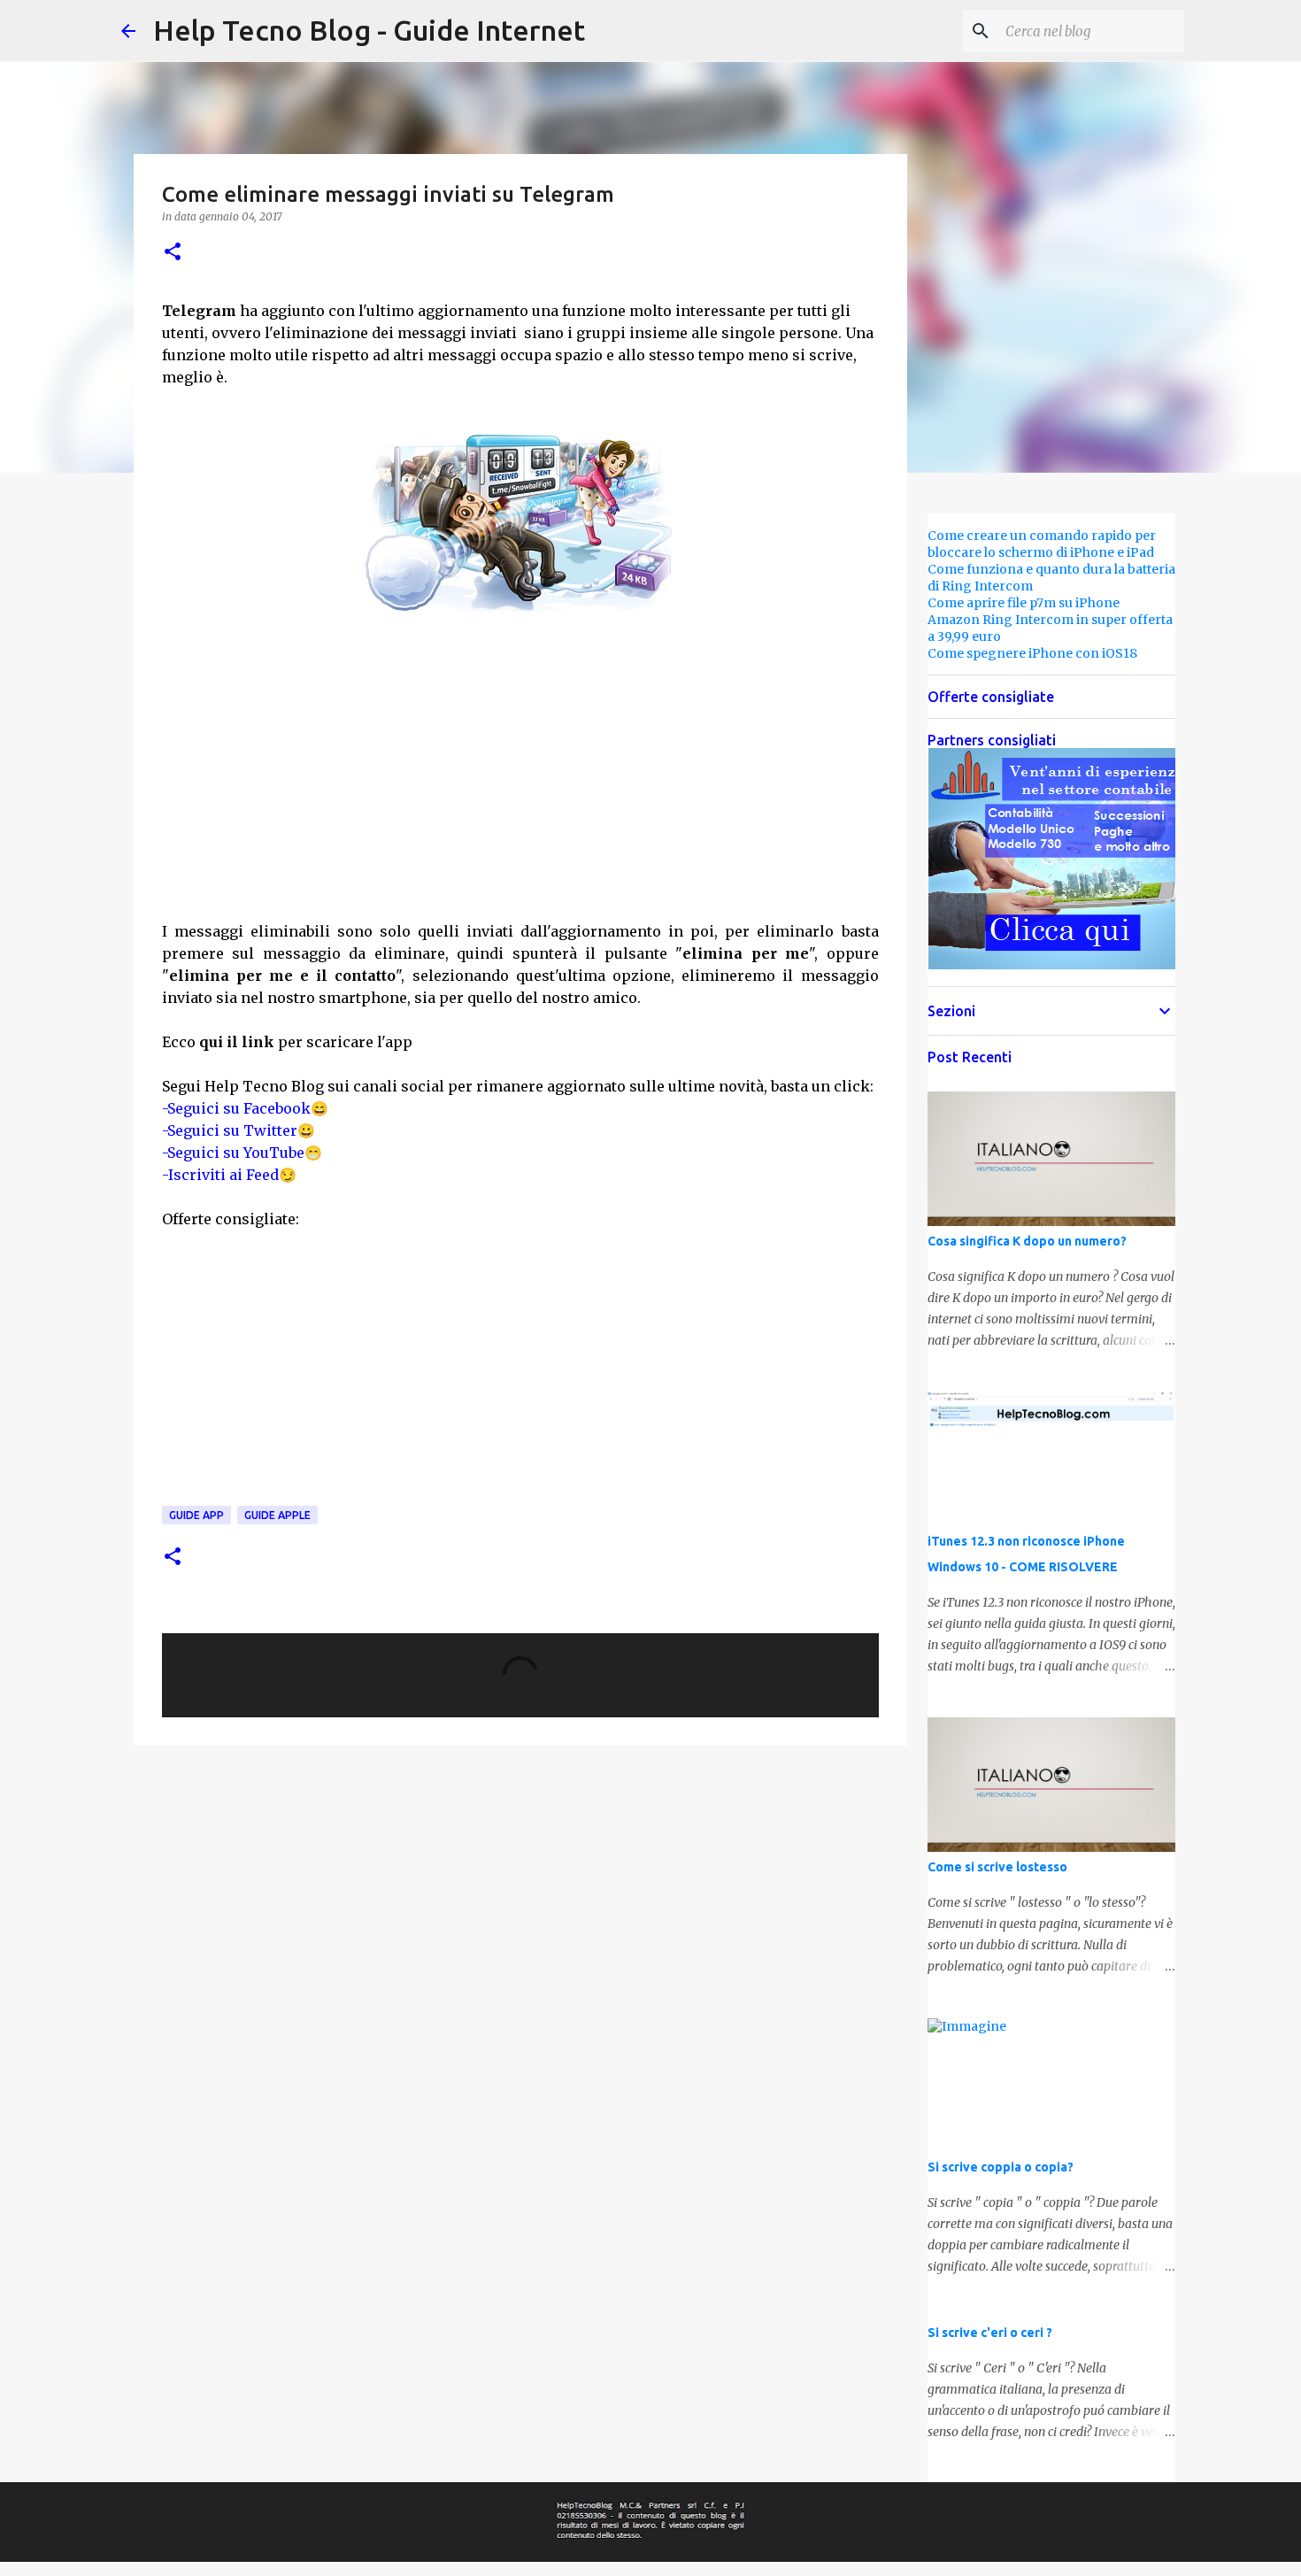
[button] (173, 253)
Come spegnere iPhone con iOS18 (1032, 653)
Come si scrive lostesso (997, 1867)
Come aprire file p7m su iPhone (1024, 603)
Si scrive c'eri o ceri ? (990, 2333)
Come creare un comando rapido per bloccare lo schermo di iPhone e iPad (1042, 544)
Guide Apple (277, 1515)
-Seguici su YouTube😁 (242, 1153)
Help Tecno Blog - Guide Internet (369, 30)
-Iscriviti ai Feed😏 (229, 1175)
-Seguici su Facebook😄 (245, 1108)
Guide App (196, 1515)
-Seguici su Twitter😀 (239, 1130)
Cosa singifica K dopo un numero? (1027, 1241)
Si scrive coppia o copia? (1001, 2167)
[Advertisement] (520, 791)
